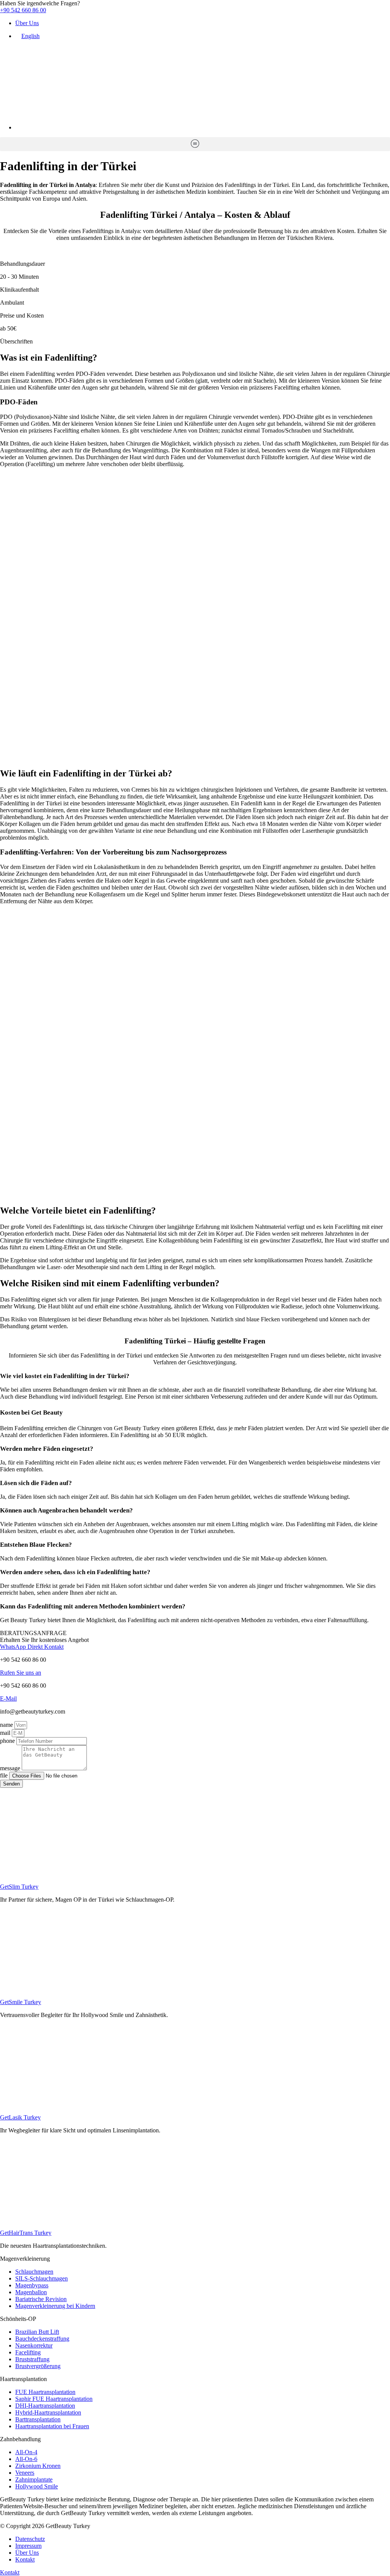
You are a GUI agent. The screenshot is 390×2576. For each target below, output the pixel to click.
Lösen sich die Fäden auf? (36, 1483)
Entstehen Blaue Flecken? (36, 1545)
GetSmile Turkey (21, 2002)
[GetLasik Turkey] (195, 2104)
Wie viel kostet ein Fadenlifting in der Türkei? (65, 1376)
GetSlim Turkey (19, 1887)
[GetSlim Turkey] (195, 1874)
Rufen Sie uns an (21, 1673)
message (11, 1768)
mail (6, 1733)
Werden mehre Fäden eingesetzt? (47, 1449)
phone (8, 1741)
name (7, 1725)
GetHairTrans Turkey (26, 2233)
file (5, 1775)
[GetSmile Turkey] (195, 1989)
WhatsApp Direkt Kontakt (32, 1647)
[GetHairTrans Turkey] (195, 2220)
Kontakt (10, 2572)
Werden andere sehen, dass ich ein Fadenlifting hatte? (75, 1572)
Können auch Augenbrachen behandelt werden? (66, 1510)
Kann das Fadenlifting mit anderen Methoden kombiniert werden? (93, 1606)
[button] (195, 144)
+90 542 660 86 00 (23, 10)
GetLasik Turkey (20, 2117)
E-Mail (8, 1698)
